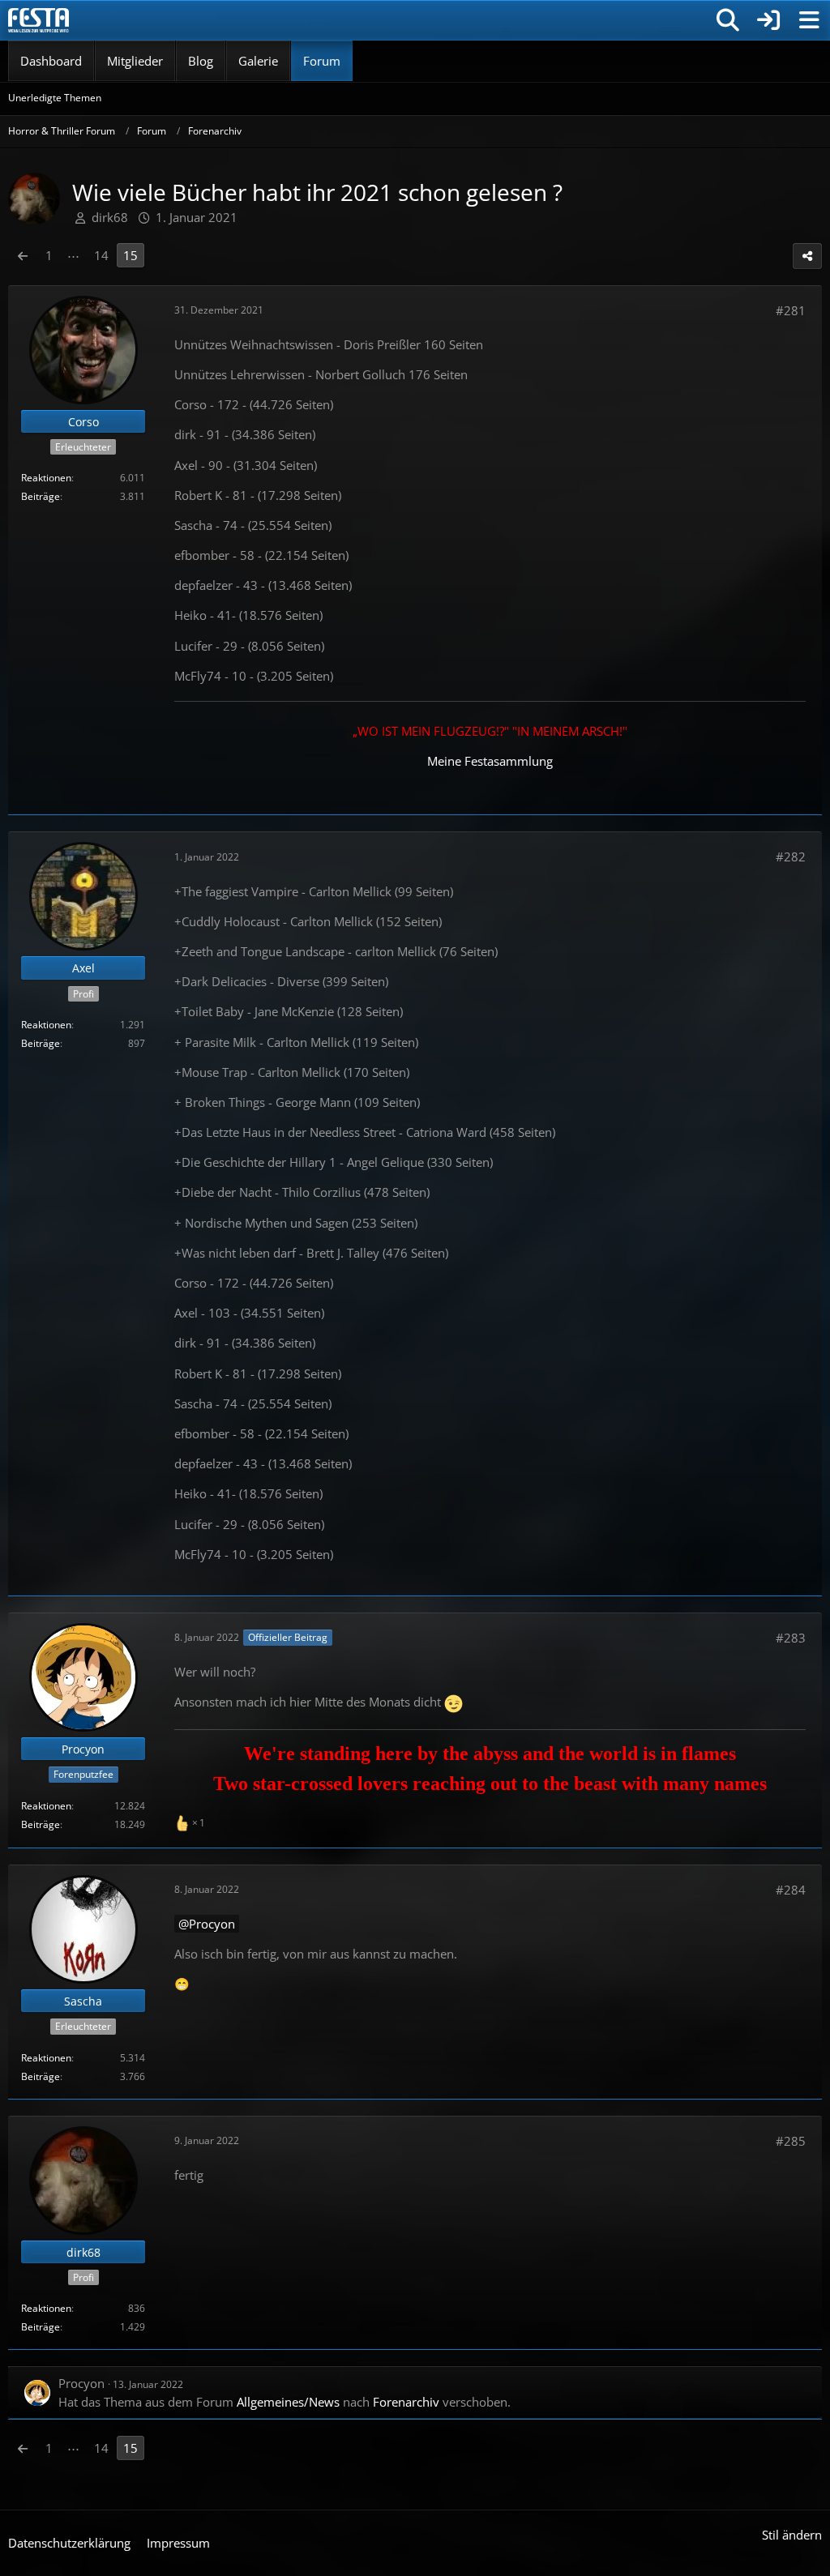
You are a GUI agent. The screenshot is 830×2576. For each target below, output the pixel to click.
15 (130, 255)
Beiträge (41, 496)
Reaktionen (46, 478)
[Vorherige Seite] (23, 255)
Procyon (212, 1924)
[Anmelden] (768, 20)
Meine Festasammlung (490, 761)
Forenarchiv (406, 2402)
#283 (791, 1638)
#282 (791, 857)
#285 (791, 2141)
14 (101, 255)
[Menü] (809, 20)
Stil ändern (792, 2535)
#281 (791, 310)
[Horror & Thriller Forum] (39, 20)
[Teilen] (807, 256)
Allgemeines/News (288, 2402)
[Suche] (728, 20)
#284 (791, 1890)
